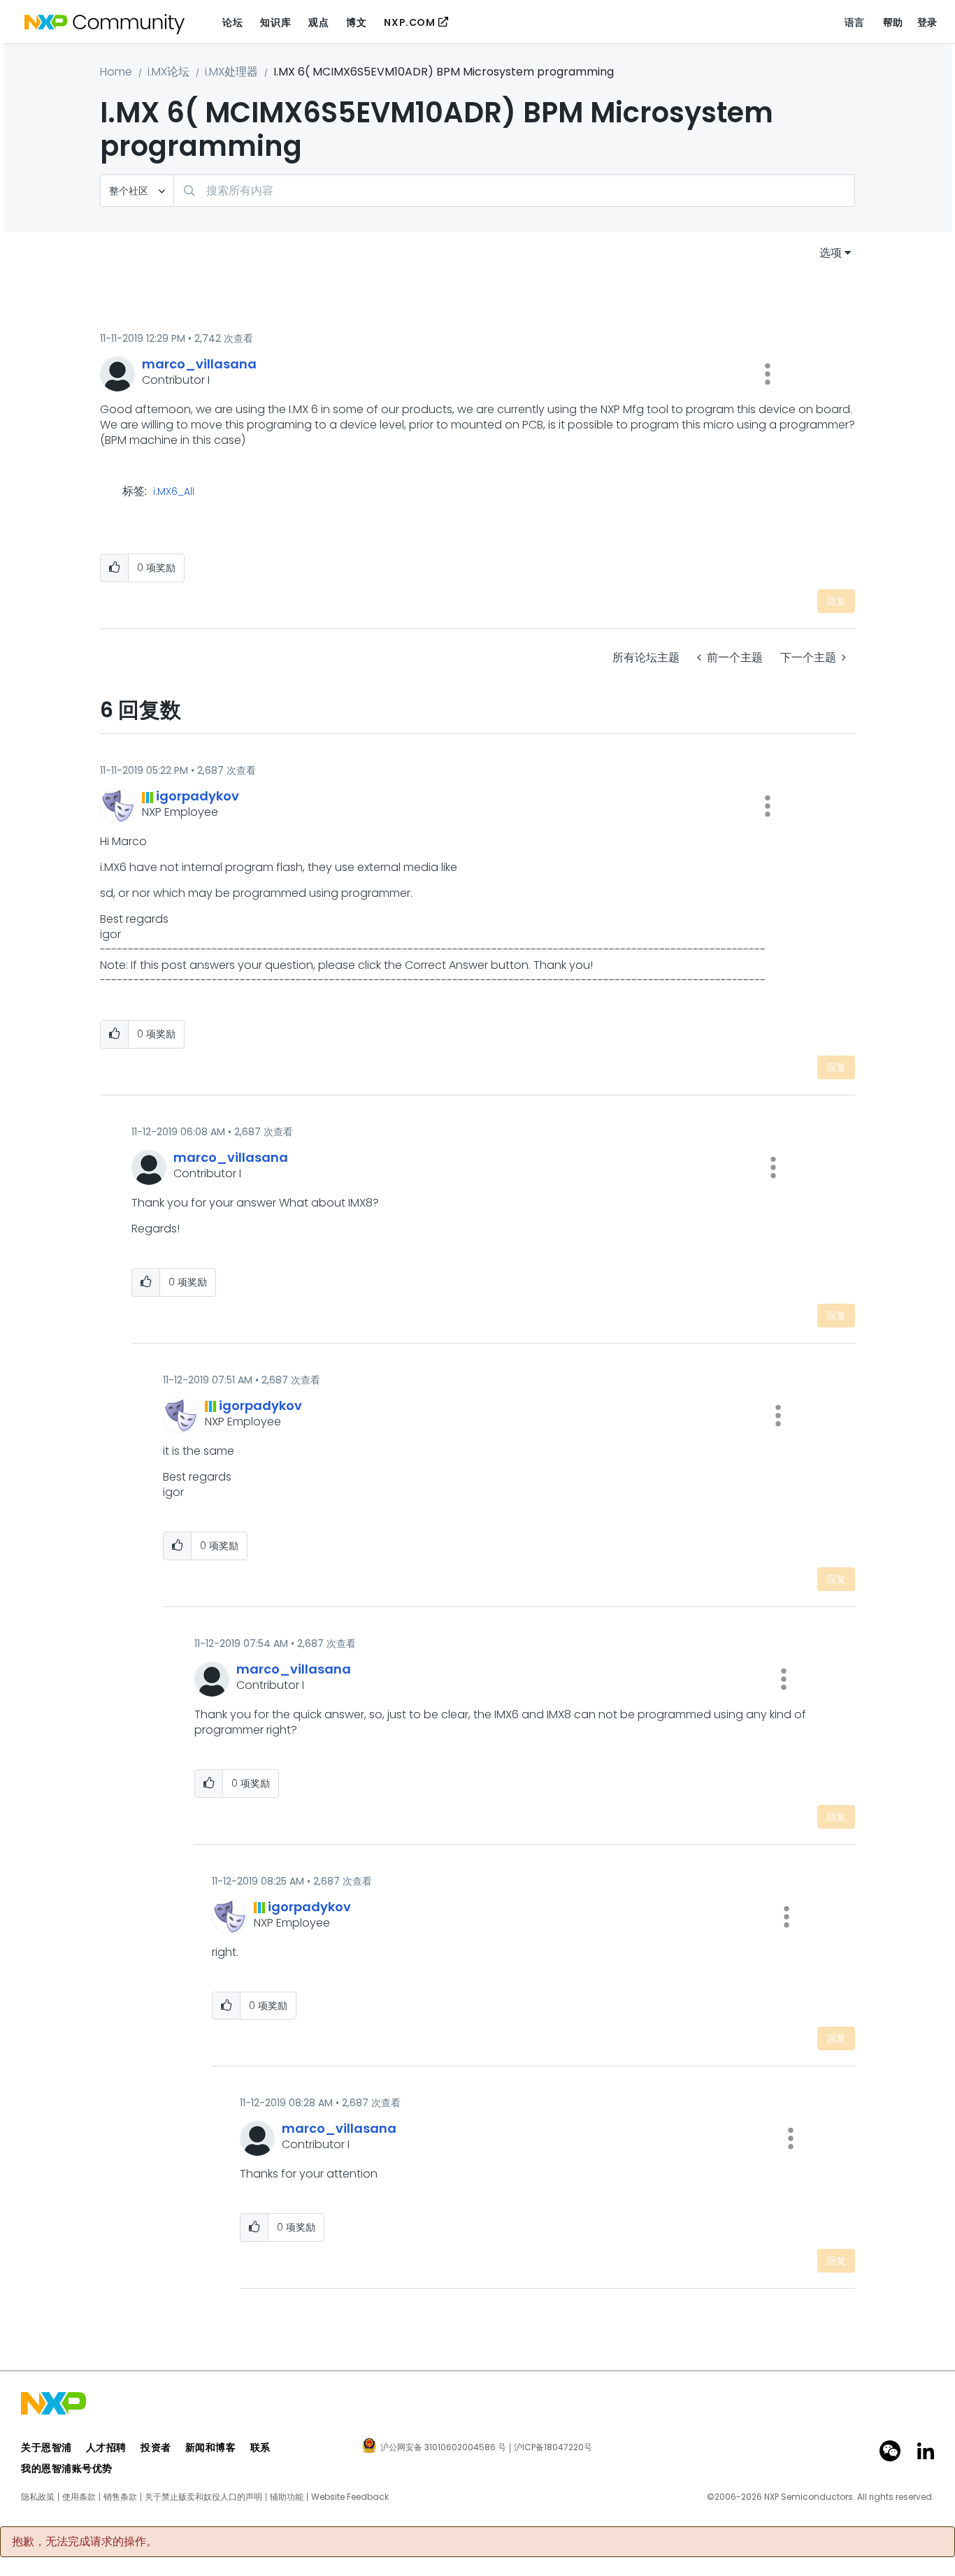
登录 (927, 22)
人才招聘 (106, 2447)
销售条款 (120, 2497)
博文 (356, 22)
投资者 (156, 2447)
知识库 (275, 22)
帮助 (893, 22)
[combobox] (514, 190)
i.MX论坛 (168, 72)
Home (116, 72)
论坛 (232, 22)
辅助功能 (287, 2497)
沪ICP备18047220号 (553, 2447)
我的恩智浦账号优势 (67, 2468)
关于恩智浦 (46, 2447)
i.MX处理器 (231, 72)
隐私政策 (38, 2497)
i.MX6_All (174, 492)
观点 (318, 22)
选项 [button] (831, 253)
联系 (260, 2447)
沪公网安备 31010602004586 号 (443, 2448)
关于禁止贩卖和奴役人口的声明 (203, 2497)
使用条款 (79, 2497)
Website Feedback (350, 2497)
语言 (855, 22)
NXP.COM (409, 22)
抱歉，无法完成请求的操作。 (85, 2542)
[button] (768, 374)
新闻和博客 (211, 2447)
